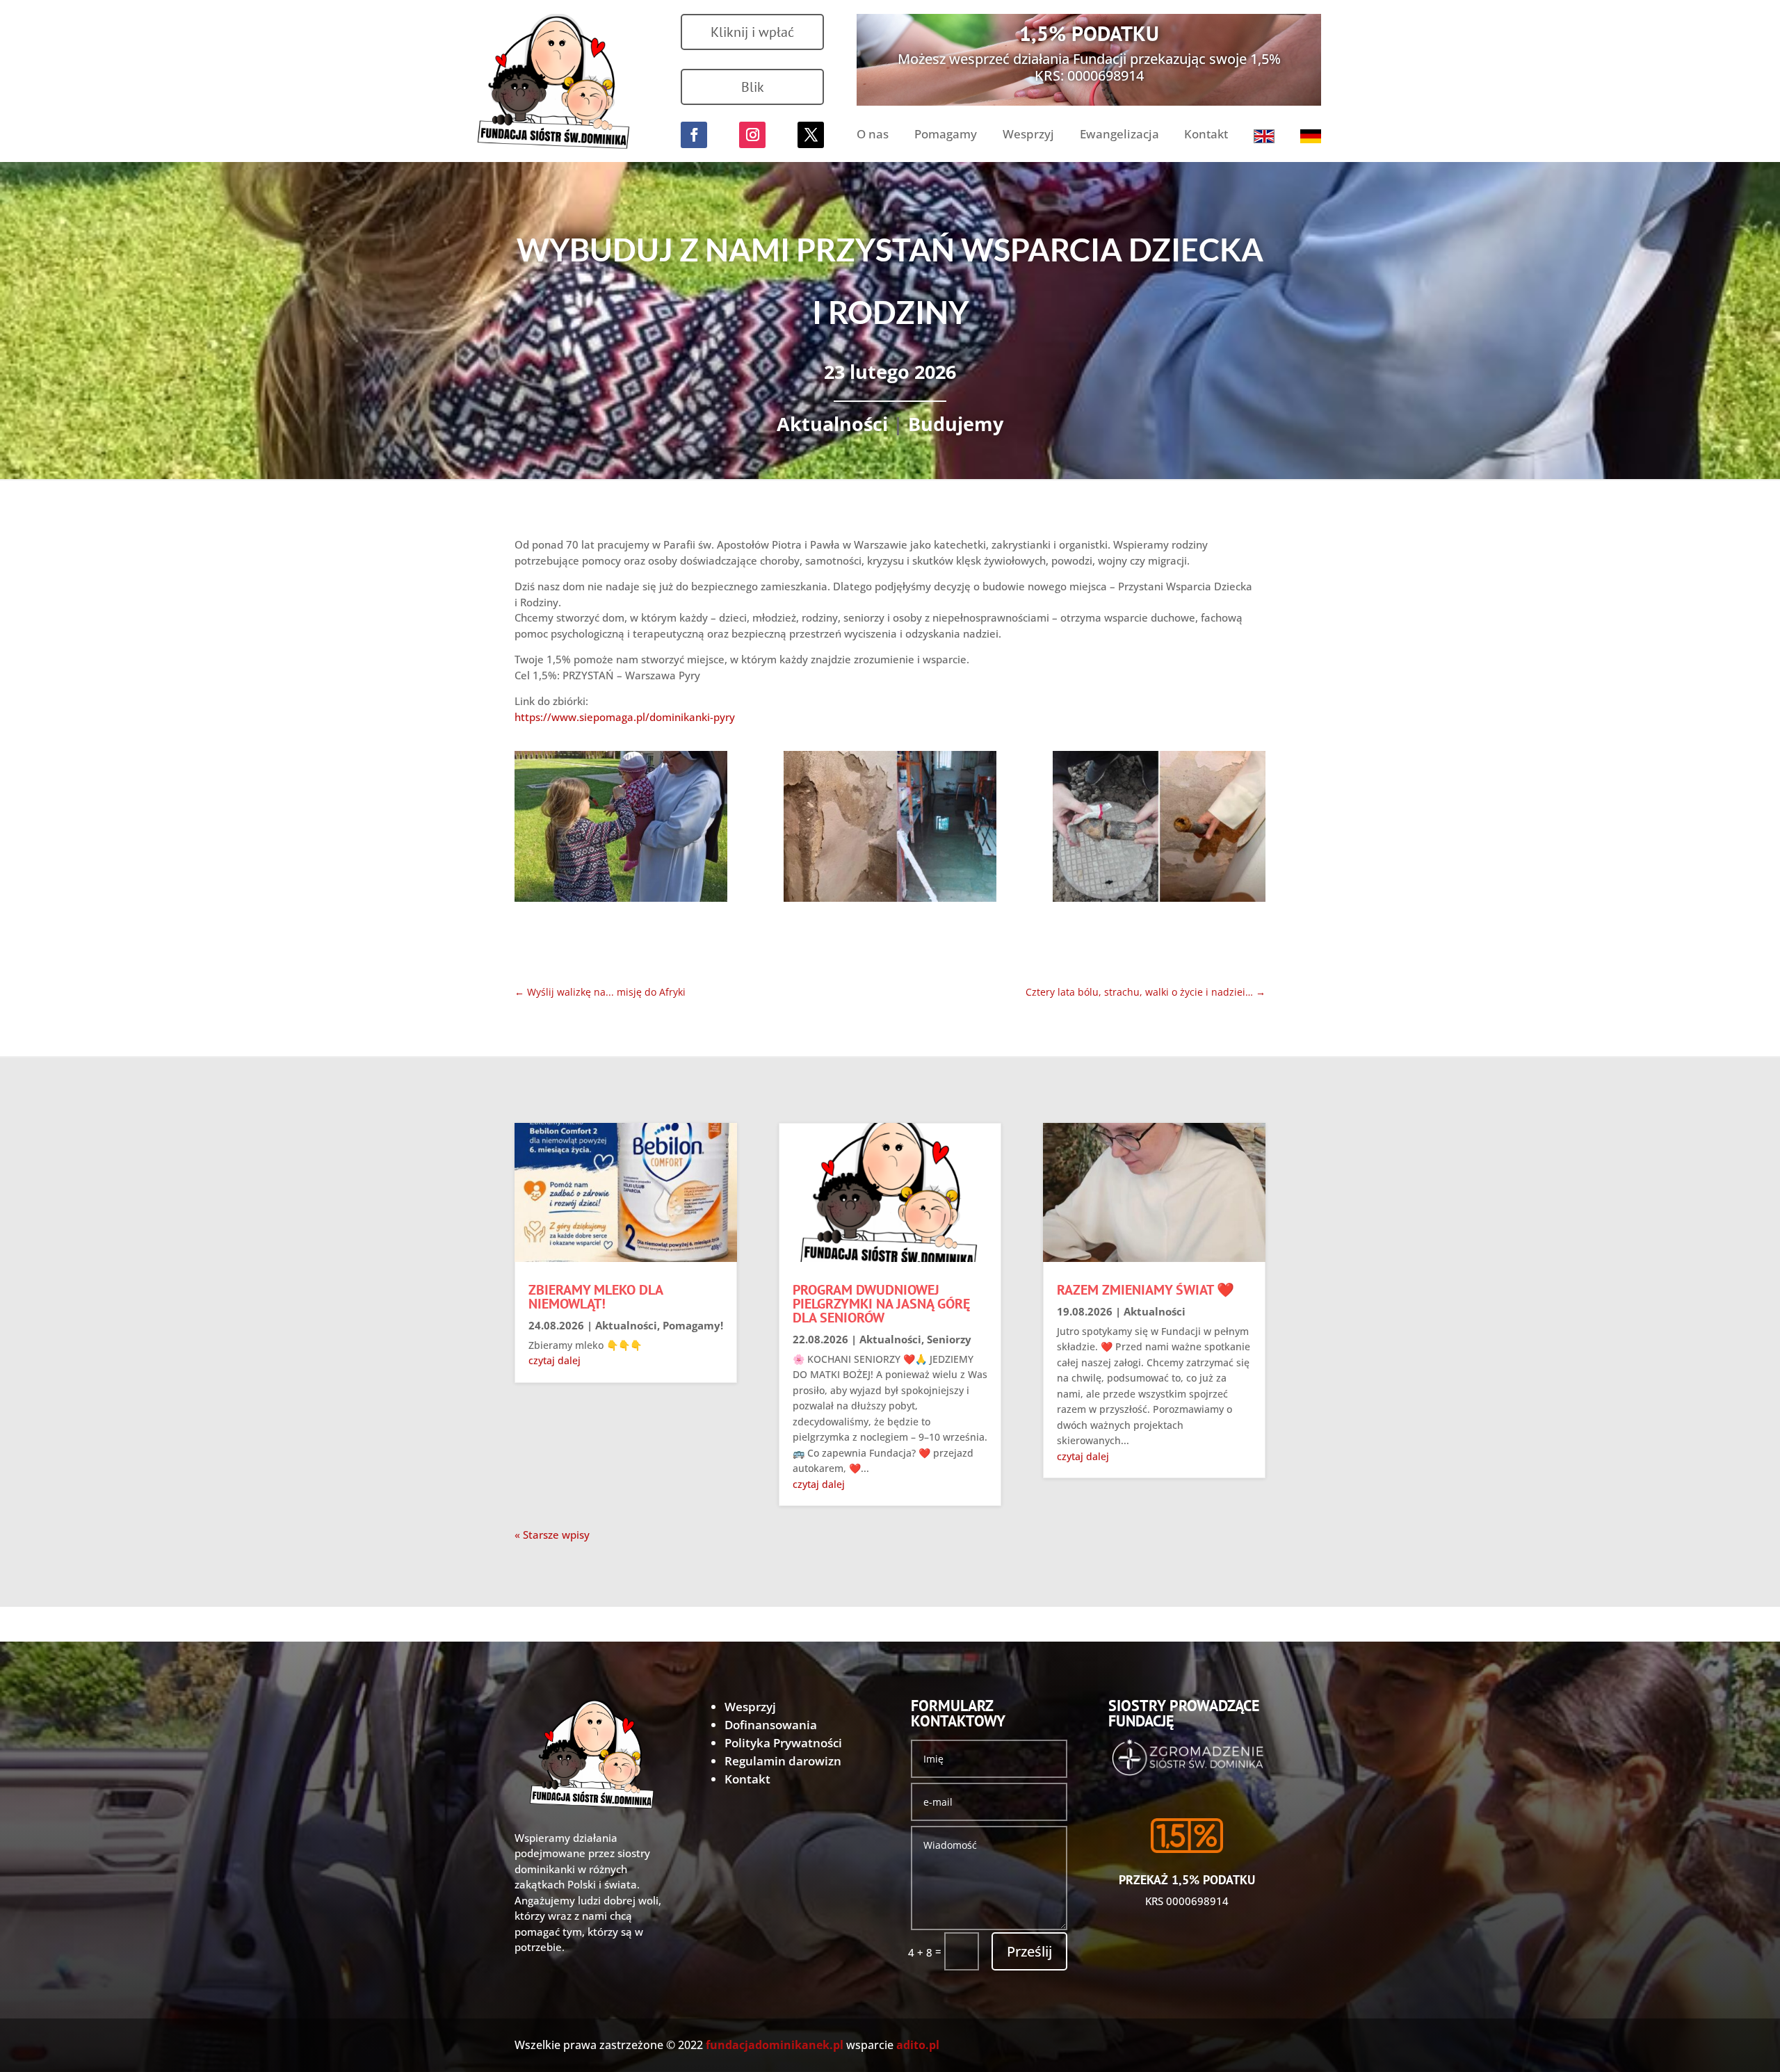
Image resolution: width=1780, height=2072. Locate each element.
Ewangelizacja (1119, 136)
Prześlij (1029, 1951)
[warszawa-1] (621, 829)
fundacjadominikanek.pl (775, 2045)
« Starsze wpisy (552, 1535)
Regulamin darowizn (783, 1761)
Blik (753, 87)
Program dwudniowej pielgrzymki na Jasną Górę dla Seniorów (881, 1304)
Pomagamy (946, 136)
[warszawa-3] (1159, 829)
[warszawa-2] (890, 829)
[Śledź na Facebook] (694, 135)
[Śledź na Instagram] (752, 135)
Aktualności (832, 424)
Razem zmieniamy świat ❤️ (1146, 1290)
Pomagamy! (693, 1325)
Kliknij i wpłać (752, 32)
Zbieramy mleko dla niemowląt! (596, 1297)
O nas (873, 136)
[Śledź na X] (811, 135)
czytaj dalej (555, 1360)
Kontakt (1206, 136)
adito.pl (918, 2045)
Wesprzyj (1028, 136)
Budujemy (956, 424)
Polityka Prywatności (783, 1743)
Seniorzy (949, 1339)
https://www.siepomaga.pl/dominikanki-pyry (625, 717)
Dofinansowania (771, 1725)
